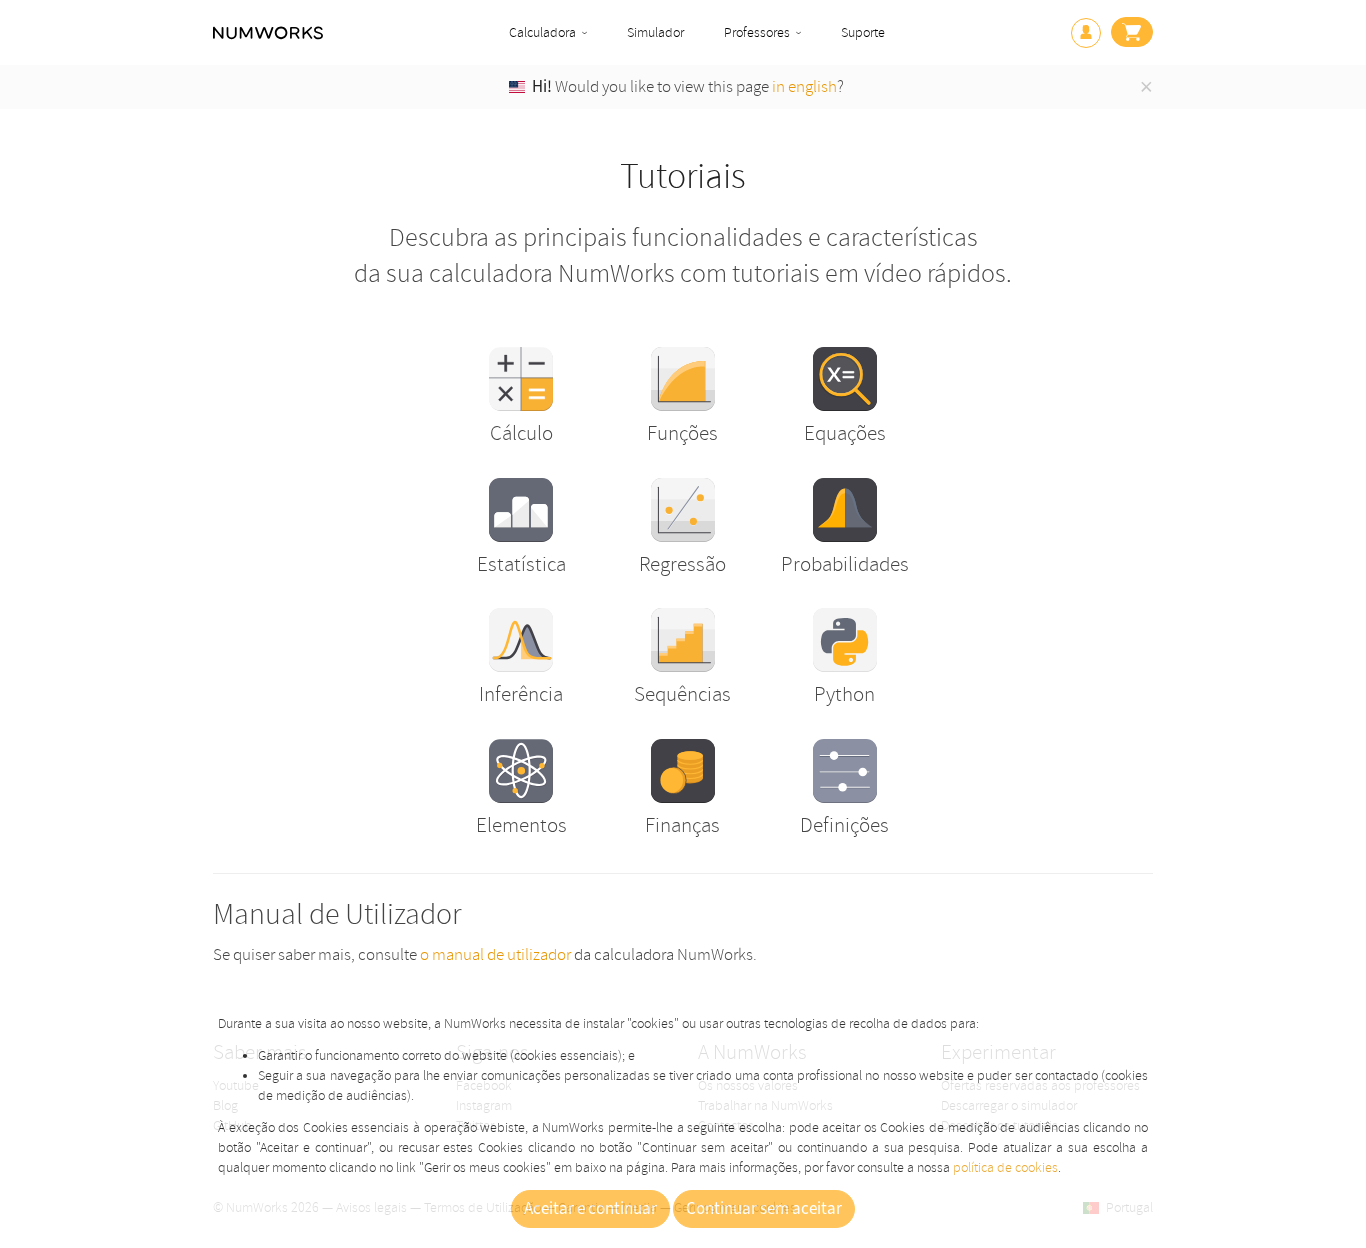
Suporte (863, 32)
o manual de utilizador (495, 954)
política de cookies (1005, 1167)
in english (804, 86)
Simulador (655, 32)
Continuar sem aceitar (764, 1209)
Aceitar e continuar (590, 1209)
